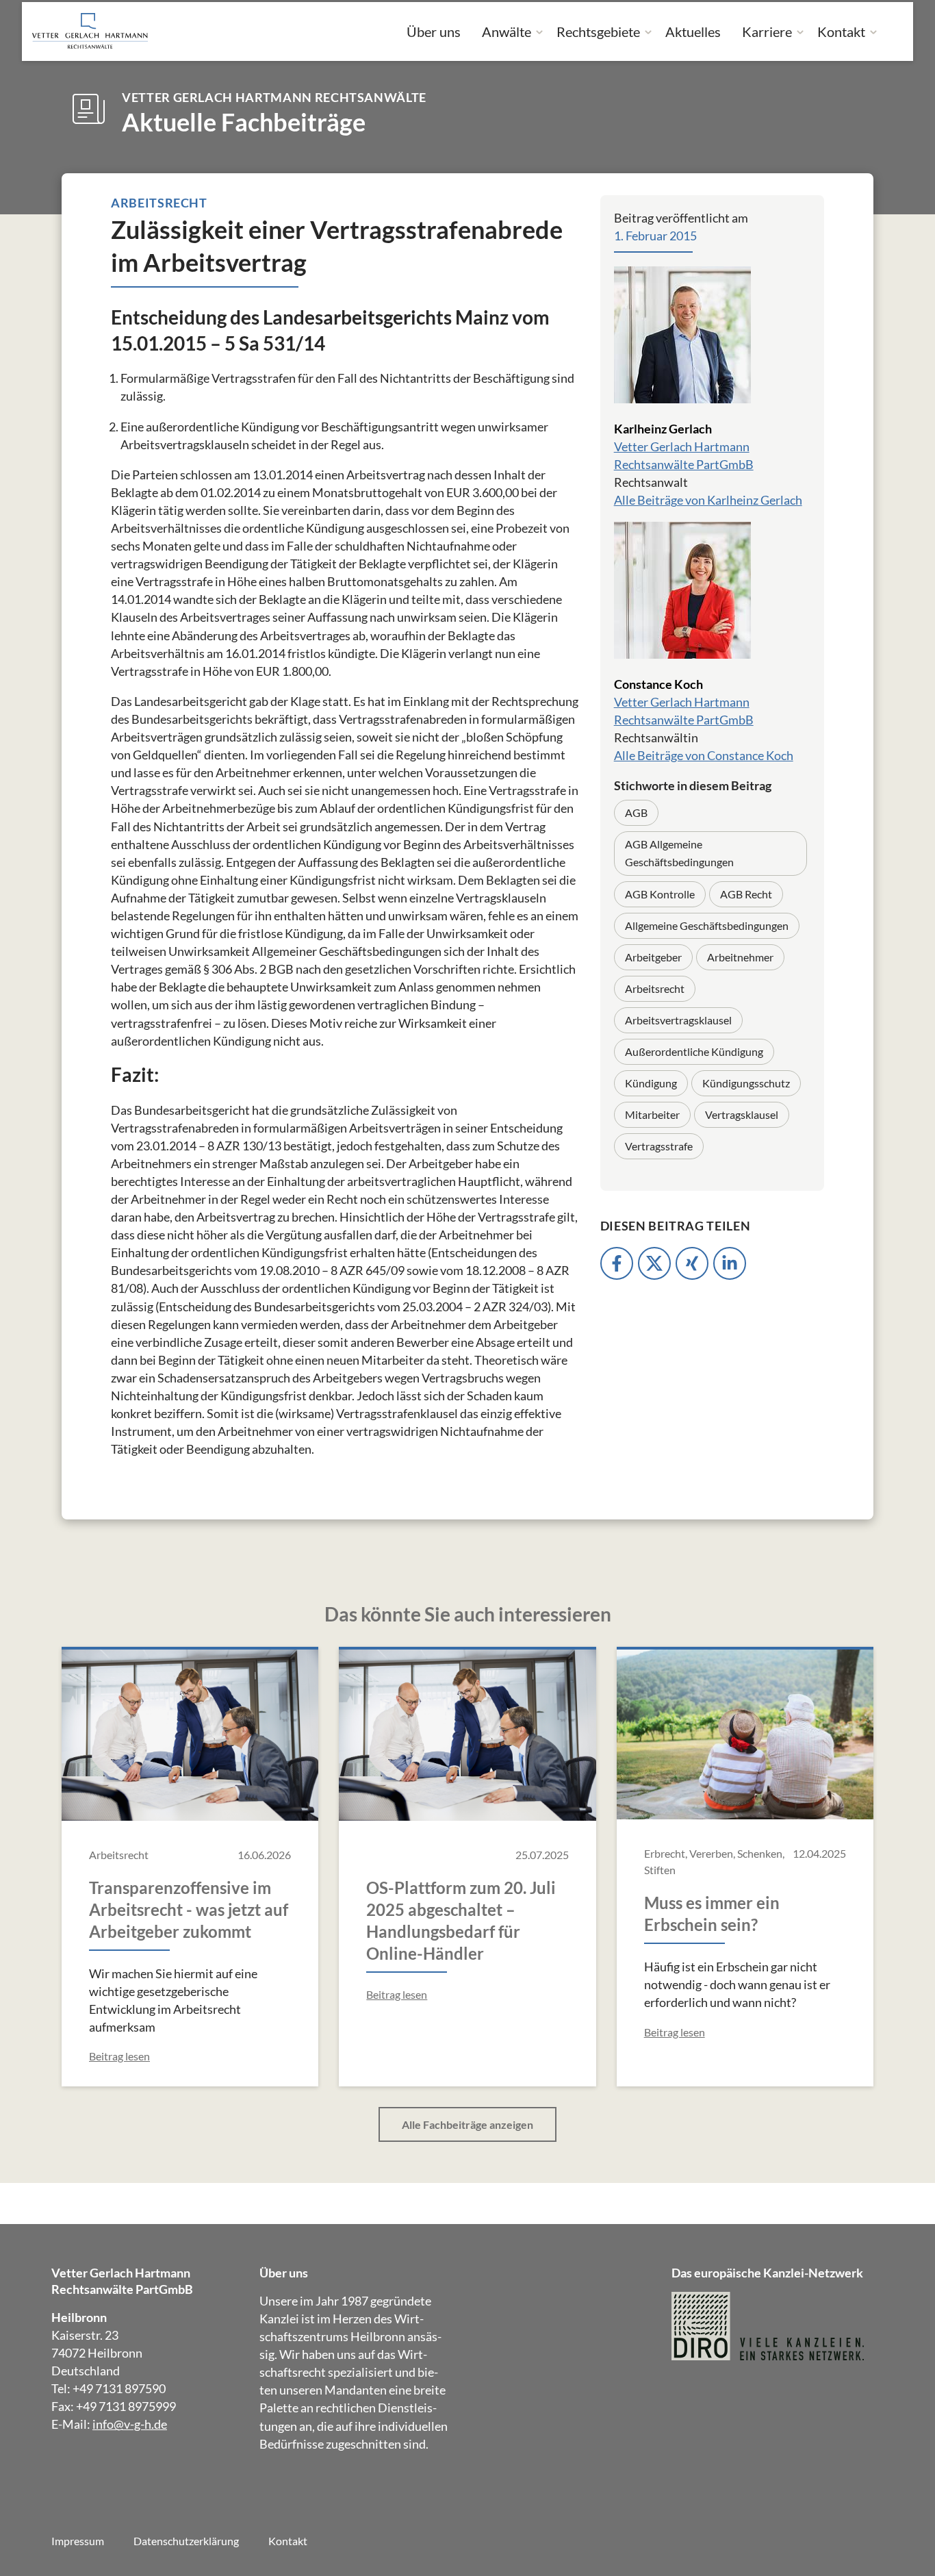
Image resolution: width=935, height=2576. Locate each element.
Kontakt (841, 31)
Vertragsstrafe (659, 1146)
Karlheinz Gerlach (663, 429)
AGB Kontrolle (660, 894)
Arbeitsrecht (655, 988)
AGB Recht (746, 894)
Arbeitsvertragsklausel (678, 1020)
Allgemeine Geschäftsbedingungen (707, 925)
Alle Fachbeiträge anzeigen (467, 2124)
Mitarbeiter (652, 1114)
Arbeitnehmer (740, 957)
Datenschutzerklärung (186, 2541)
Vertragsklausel (742, 1114)
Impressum (78, 2541)
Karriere (767, 31)
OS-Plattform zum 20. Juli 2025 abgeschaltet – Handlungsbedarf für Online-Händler (461, 1920)
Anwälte (507, 31)
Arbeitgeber (653, 957)
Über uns (434, 31)
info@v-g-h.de (130, 2424)
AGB (636, 812)
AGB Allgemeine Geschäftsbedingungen (679, 853)
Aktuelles (693, 31)
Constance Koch (658, 684)
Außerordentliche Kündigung (694, 1051)
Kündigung (651, 1083)
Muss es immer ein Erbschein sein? (712, 1914)
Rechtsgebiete (598, 31)
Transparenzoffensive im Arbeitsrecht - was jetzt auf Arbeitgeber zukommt (189, 1909)
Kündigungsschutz (746, 1083)
